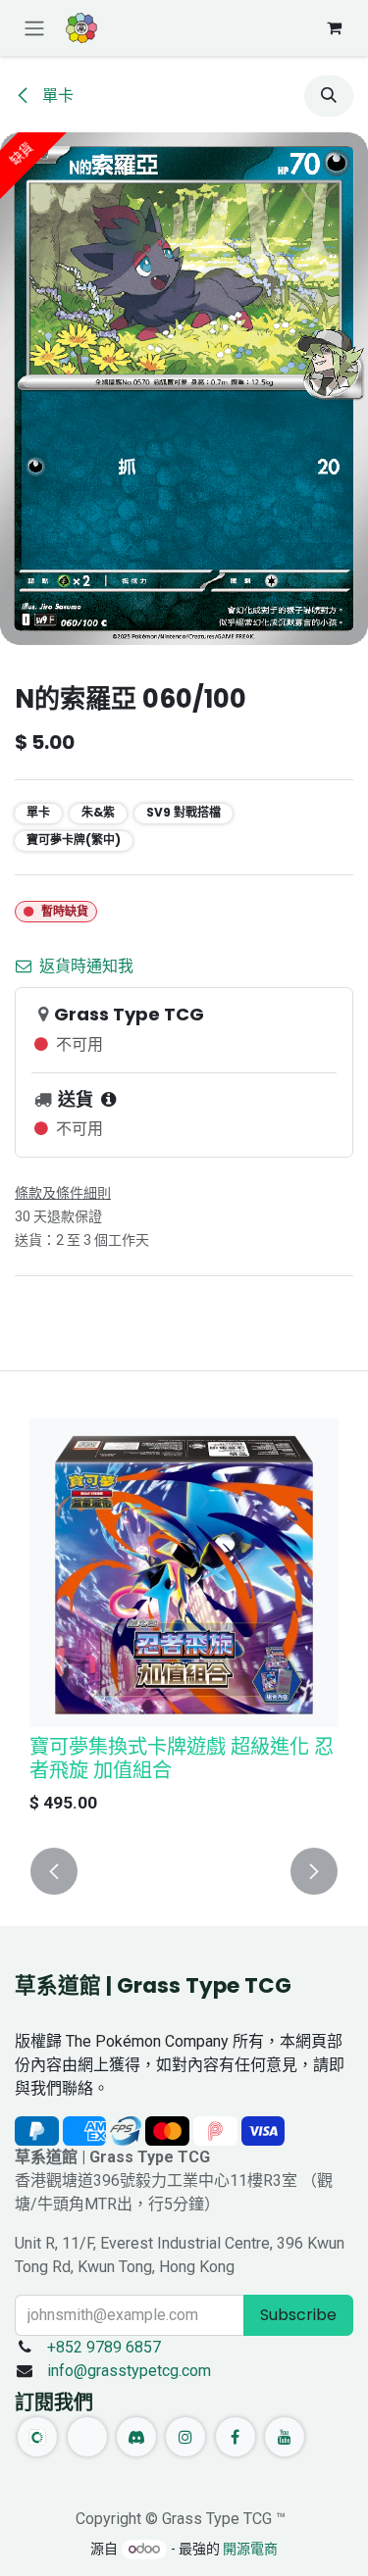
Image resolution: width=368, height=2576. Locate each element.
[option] (184, 1621)
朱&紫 (98, 812)
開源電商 (250, 2549)
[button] (329, 96)
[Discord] (136, 2437)
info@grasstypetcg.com (129, 2371)
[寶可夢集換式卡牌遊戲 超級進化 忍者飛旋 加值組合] (184, 1573)
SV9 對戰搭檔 (184, 812)
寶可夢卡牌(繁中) (74, 840)
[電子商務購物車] (334, 27)
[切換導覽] (34, 28)
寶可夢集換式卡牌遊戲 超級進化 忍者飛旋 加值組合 (182, 1759)
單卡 (56, 96)
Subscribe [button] (298, 2315)
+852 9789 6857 (104, 2347)
